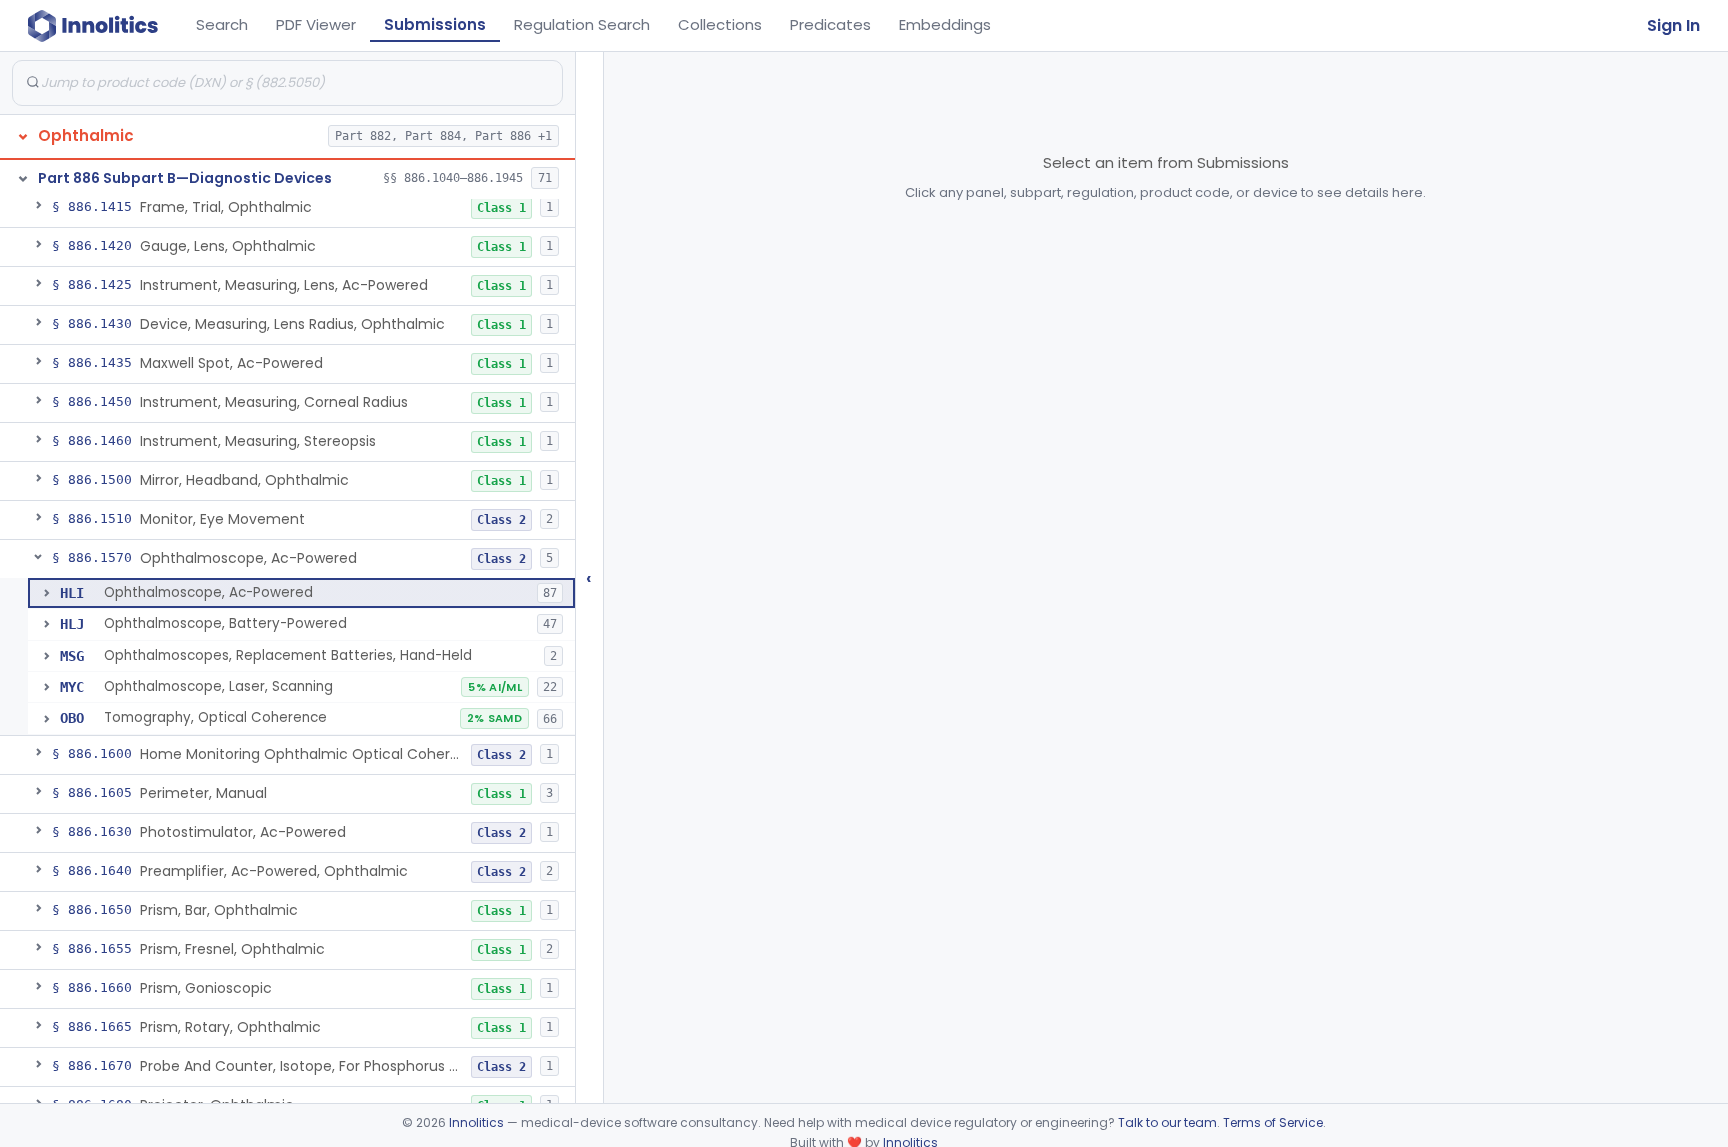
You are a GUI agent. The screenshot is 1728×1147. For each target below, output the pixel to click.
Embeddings (945, 24)
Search (222, 24)
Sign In (1673, 25)
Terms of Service (1273, 1122)
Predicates (830, 24)
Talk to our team (1167, 1122)
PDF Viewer (316, 24)
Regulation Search (582, 24)
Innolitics (476, 1122)
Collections (720, 24)
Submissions (435, 24)
